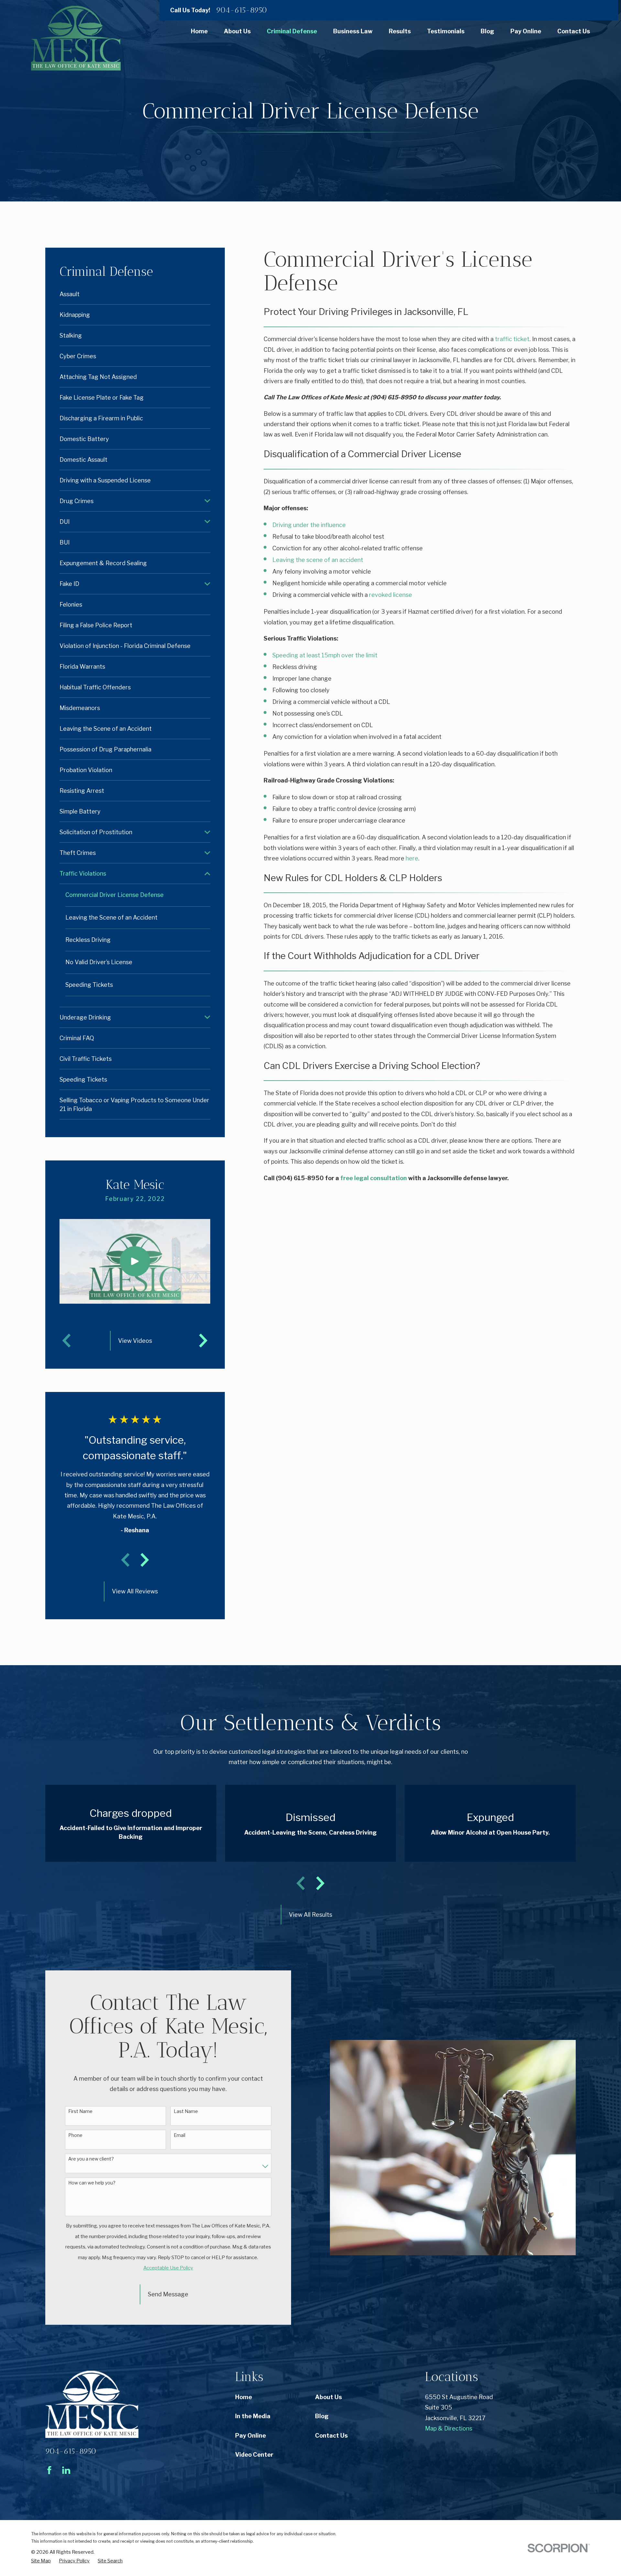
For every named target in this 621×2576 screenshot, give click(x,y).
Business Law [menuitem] (353, 31)
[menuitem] (135, 294)
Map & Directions (449, 2428)
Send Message (168, 2294)
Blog (322, 2416)
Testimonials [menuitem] (446, 31)
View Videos (135, 1341)
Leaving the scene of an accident (318, 560)
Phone (75, 2135)
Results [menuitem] (400, 31)
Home (244, 2397)
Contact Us (331, 2436)
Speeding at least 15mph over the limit (325, 655)
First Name (80, 2111)
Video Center (254, 2455)
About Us (328, 2397)
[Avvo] (83, 2470)
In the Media (253, 2416)
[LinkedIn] (66, 2470)
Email (180, 2135)
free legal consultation (374, 1178)
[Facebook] (49, 2470)
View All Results (310, 1915)
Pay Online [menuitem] (526, 31)
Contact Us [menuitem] (574, 31)
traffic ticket (512, 339)
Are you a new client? (91, 2159)
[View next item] (145, 1560)
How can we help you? (92, 2183)
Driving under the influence (309, 525)
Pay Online (251, 2436)
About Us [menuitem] (237, 31)
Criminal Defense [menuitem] (292, 31)
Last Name (186, 2111)
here (412, 858)
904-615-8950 (242, 10)
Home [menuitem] (199, 31)
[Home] (76, 38)
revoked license (391, 595)
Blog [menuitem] (487, 31)
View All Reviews (135, 1591)
